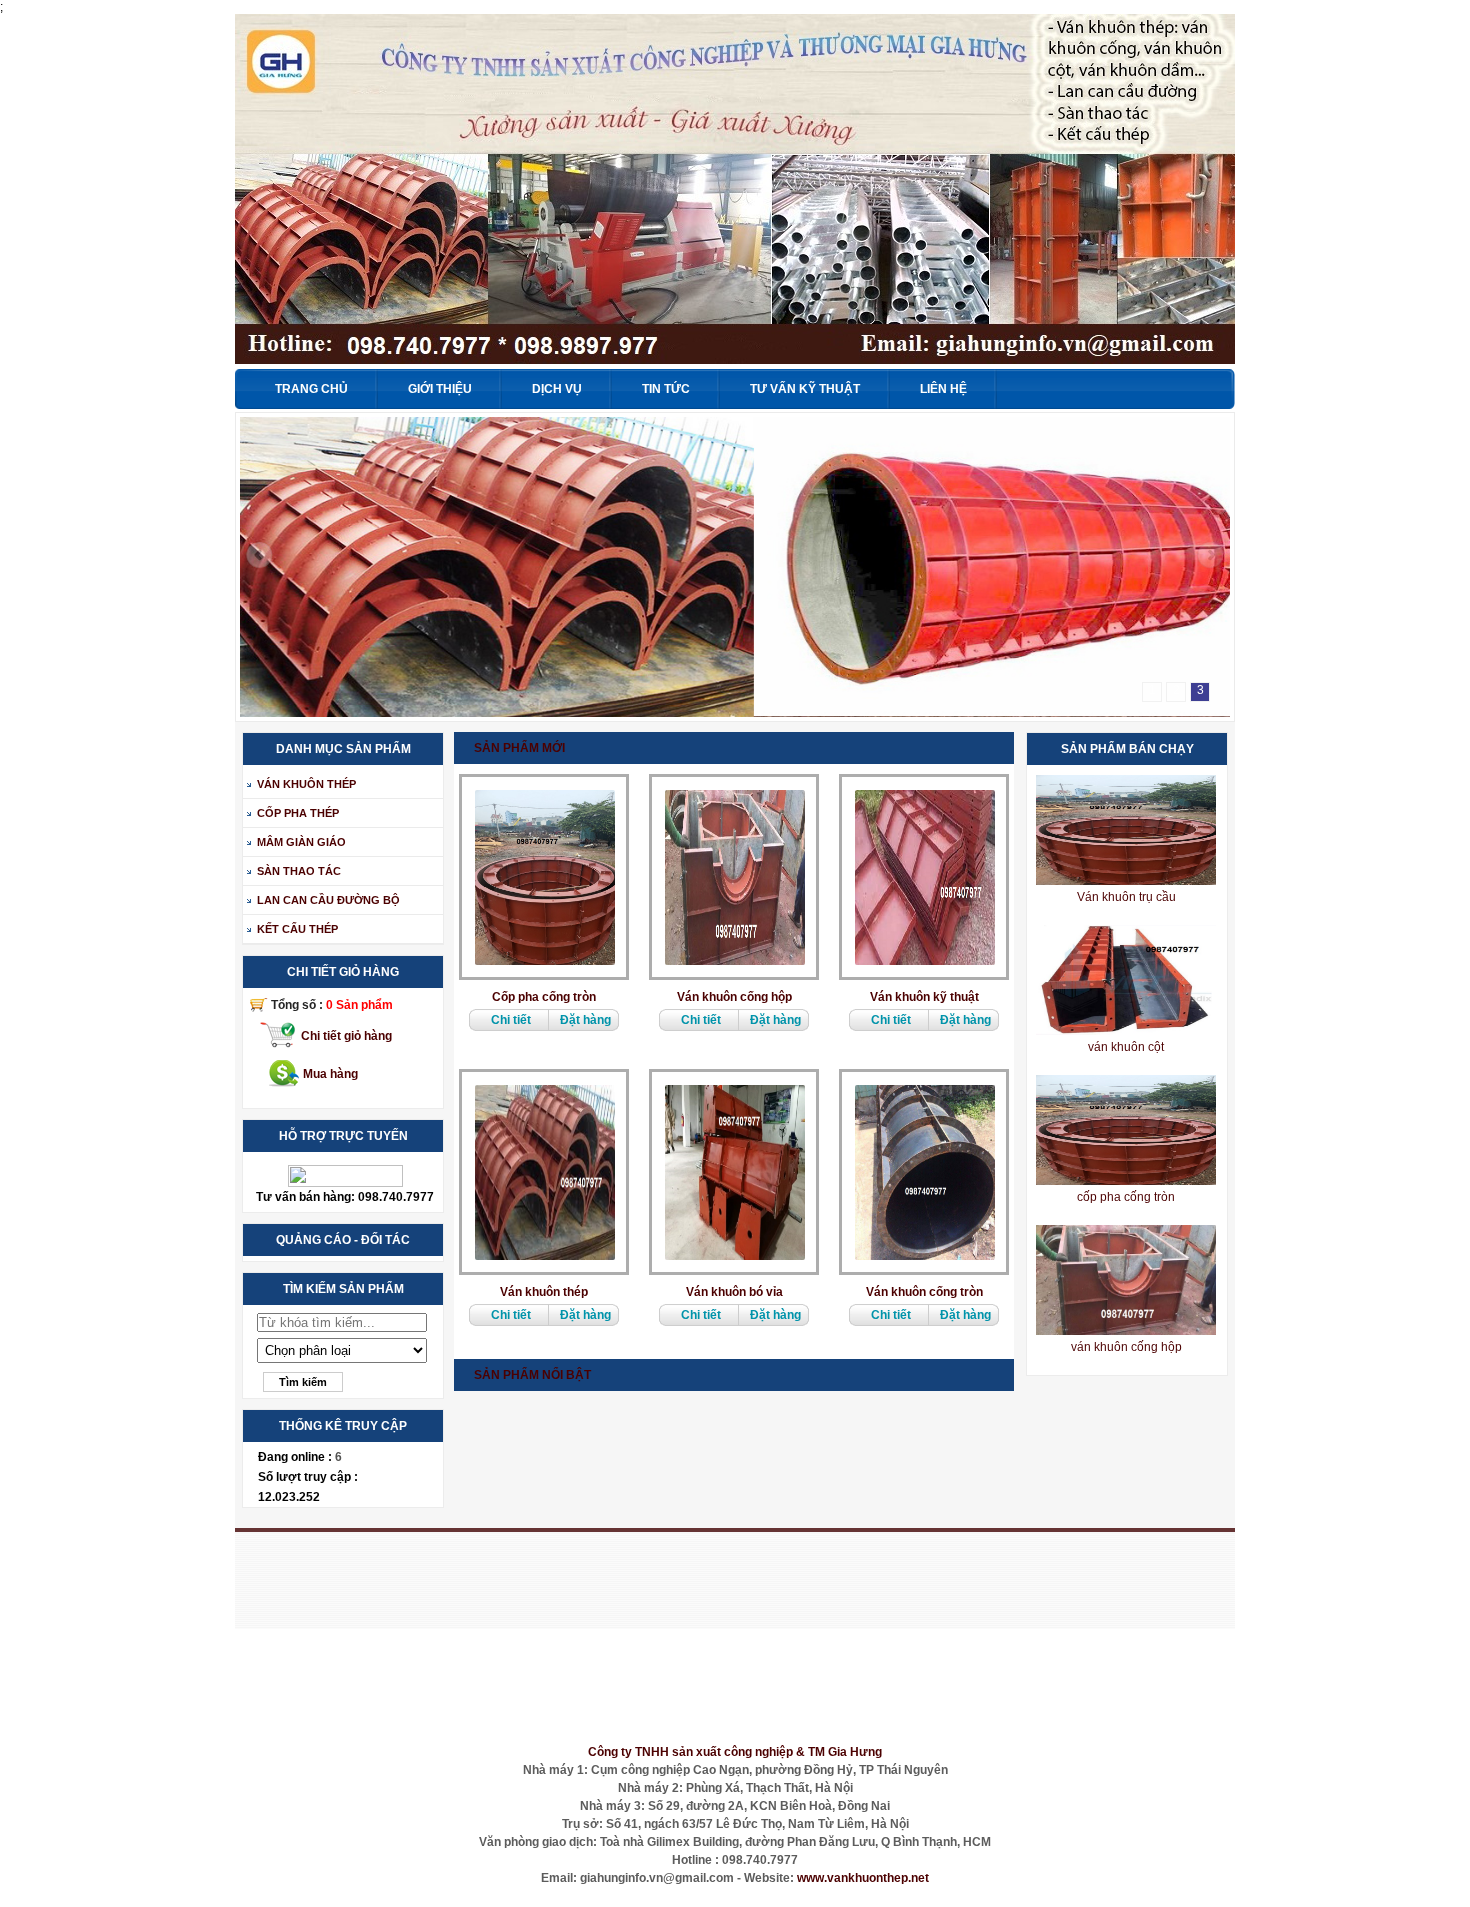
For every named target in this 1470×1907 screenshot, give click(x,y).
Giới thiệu (440, 389)
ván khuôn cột (1126, 1047)
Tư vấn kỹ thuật (805, 389)
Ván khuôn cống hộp (734, 997)
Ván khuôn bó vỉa (734, 1292)
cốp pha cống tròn (1126, 1197)
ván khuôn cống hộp (1126, 1347)
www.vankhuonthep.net (863, 1878)
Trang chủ (311, 389)
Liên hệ (943, 389)
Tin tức (666, 389)
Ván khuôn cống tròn (924, 1292)
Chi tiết (511, 1020)
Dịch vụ (557, 389)
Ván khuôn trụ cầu (1126, 897)
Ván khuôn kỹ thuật (924, 997)
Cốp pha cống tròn (544, 997)
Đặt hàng (585, 1020)
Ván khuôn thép (544, 1292)
